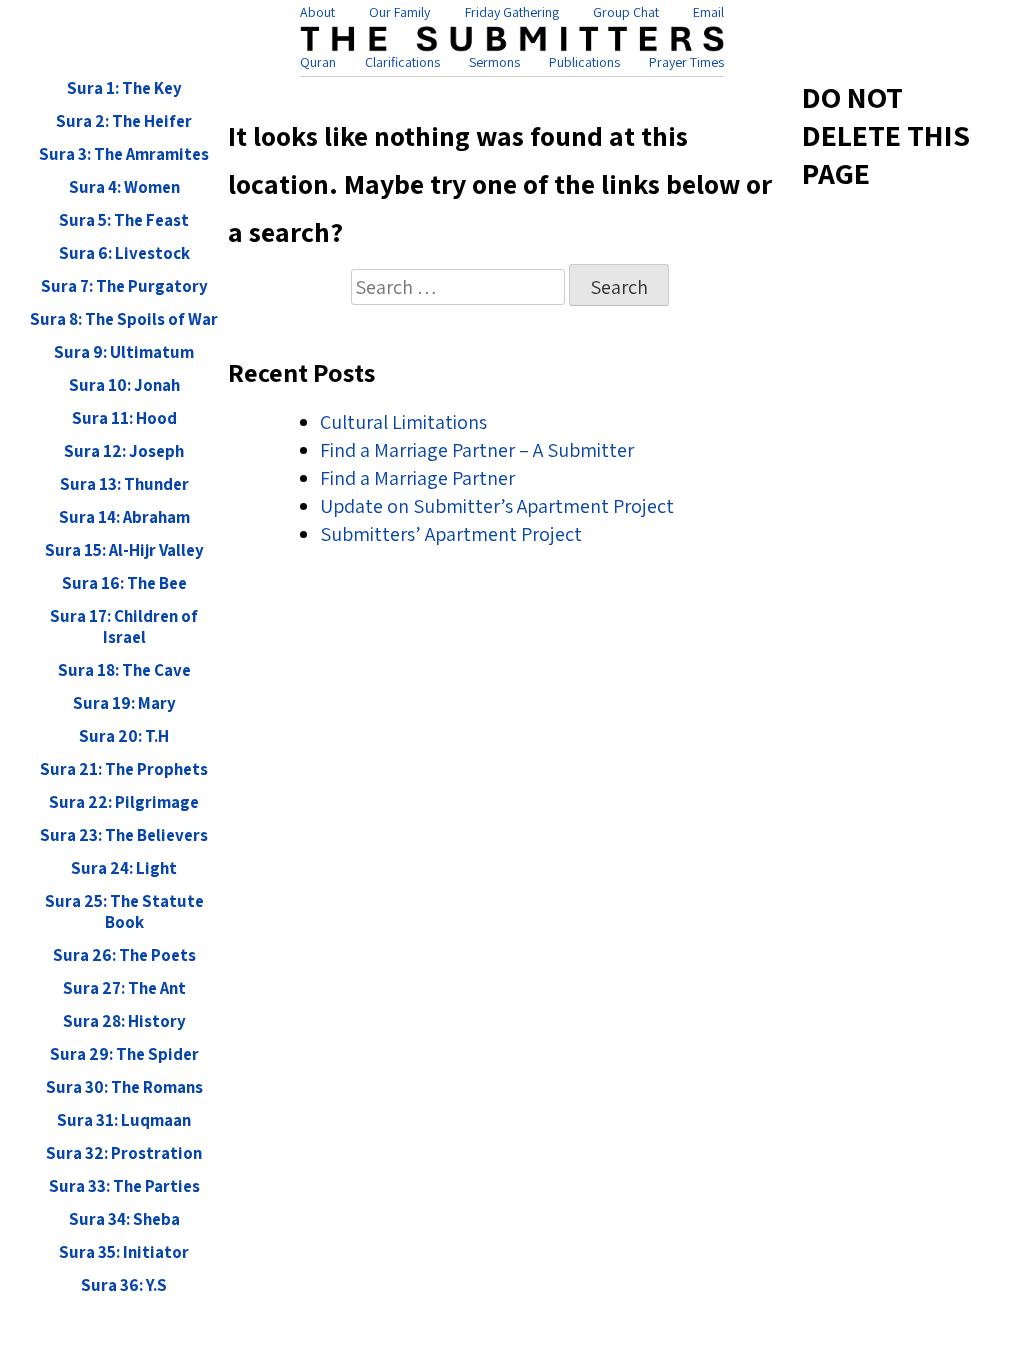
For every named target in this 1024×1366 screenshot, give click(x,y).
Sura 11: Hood (124, 418)
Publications (584, 62)
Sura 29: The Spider (124, 1054)
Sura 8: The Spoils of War (124, 319)
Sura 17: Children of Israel (124, 627)
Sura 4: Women (124, 187)
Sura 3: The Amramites (124, 154)
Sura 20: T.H (124, 736)
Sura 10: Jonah (124, 385)
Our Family (399, 12)
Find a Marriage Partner (417, 478)
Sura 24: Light (124, 868)
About (317, 12)
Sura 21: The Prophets (124, 769)
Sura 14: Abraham (124, 517)
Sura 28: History (124, 1021)
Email (708, 12)
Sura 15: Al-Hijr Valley (124, 550)
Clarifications (402, 62)
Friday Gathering (512, 12)
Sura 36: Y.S (124, 1285)
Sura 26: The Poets (124, 955)
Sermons (494, 62)
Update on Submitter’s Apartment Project (497, 506)
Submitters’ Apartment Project (451, 534)
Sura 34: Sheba (124, 1219)
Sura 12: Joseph (124, 451)
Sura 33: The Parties (124, 1186)
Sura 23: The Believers (124, 835)
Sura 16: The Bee (124, 583)
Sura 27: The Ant (124, 988)
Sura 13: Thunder (124, 484)
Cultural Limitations (403, 422)
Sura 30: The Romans (124, 1087)
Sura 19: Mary (124, 703)
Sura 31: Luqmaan (124, 1120)
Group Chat (626, 12)
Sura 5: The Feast (124, 220)
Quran (318, 62)
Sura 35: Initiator (124, 1252)
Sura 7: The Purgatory (124, 286)
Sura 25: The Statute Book (124, 912)
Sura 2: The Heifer (124, 121)
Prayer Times (686, 62)
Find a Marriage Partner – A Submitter (477, 450)
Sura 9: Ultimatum (124, 352)
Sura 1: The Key (124, 88)
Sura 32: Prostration (124, 1153)
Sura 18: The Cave (124, 670)
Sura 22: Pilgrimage (124, 802)
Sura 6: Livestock (124, 253)
